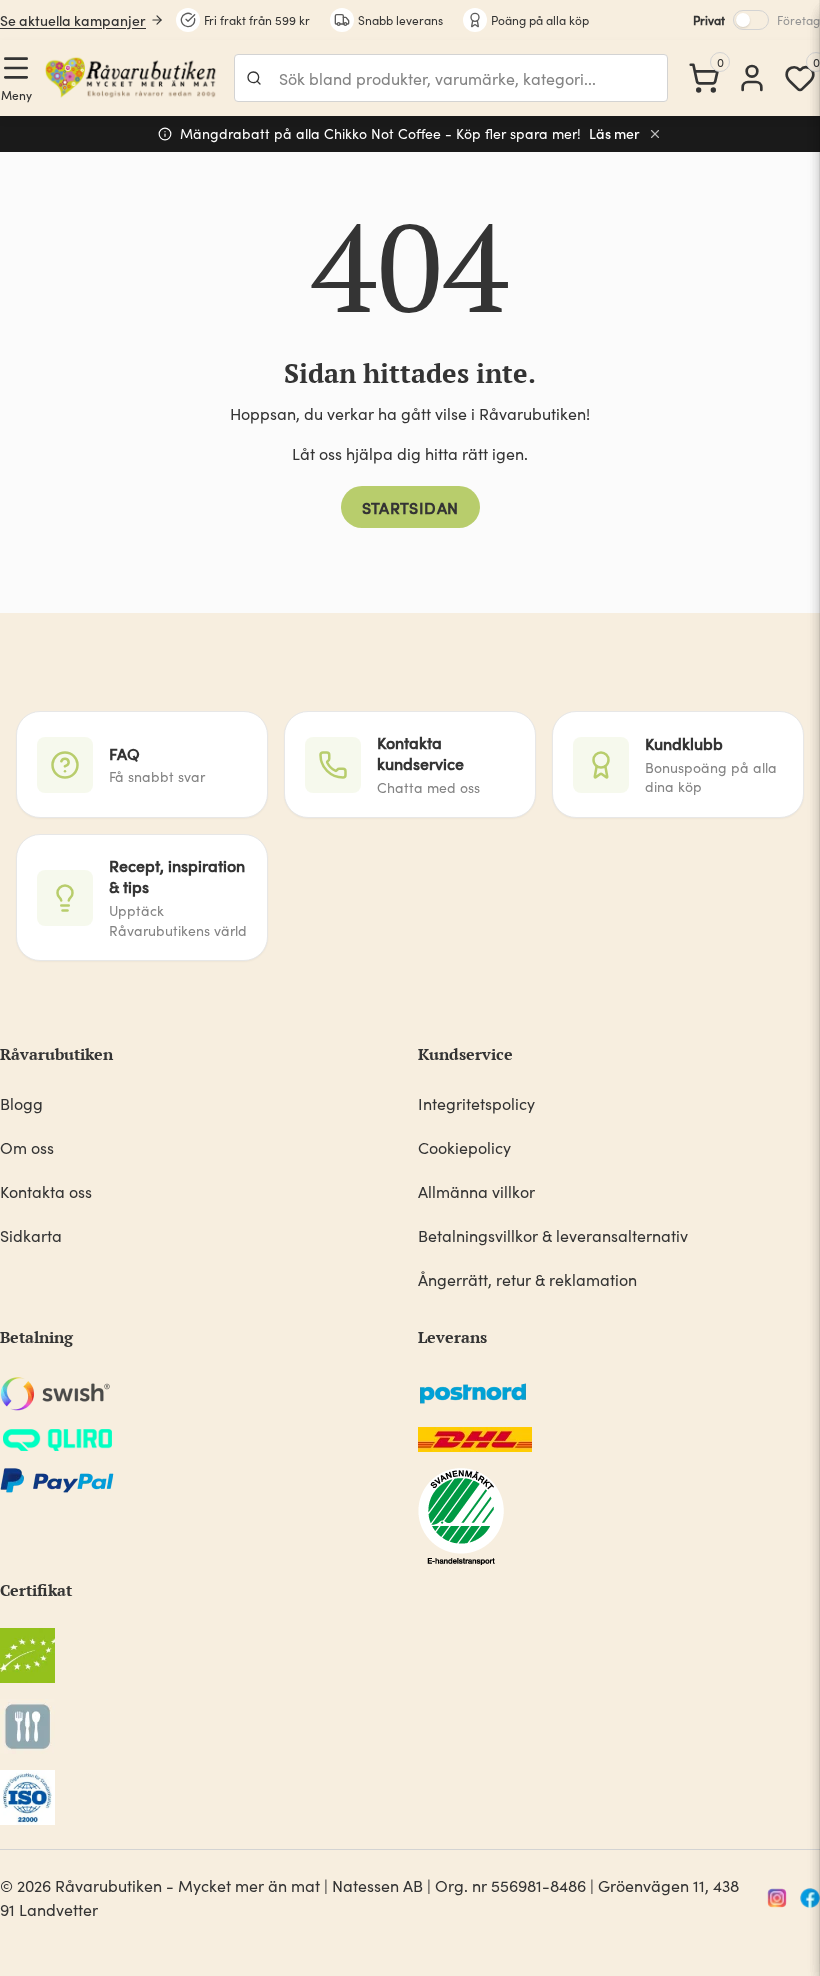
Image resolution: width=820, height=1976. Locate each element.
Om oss (27, 1147)
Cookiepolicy (464, 1147)
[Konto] (752, 78)
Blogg (21, 1103)
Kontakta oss (46, 1191)
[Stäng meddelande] (655, 134)
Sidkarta (31, 1235)
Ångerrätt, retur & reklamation (527, 1279)
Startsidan (410, 507)
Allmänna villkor (476, 1191)
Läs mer (614, 133)
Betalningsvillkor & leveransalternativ (553, 1235)
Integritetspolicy (476, 1103)
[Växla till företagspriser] (751, 20)
